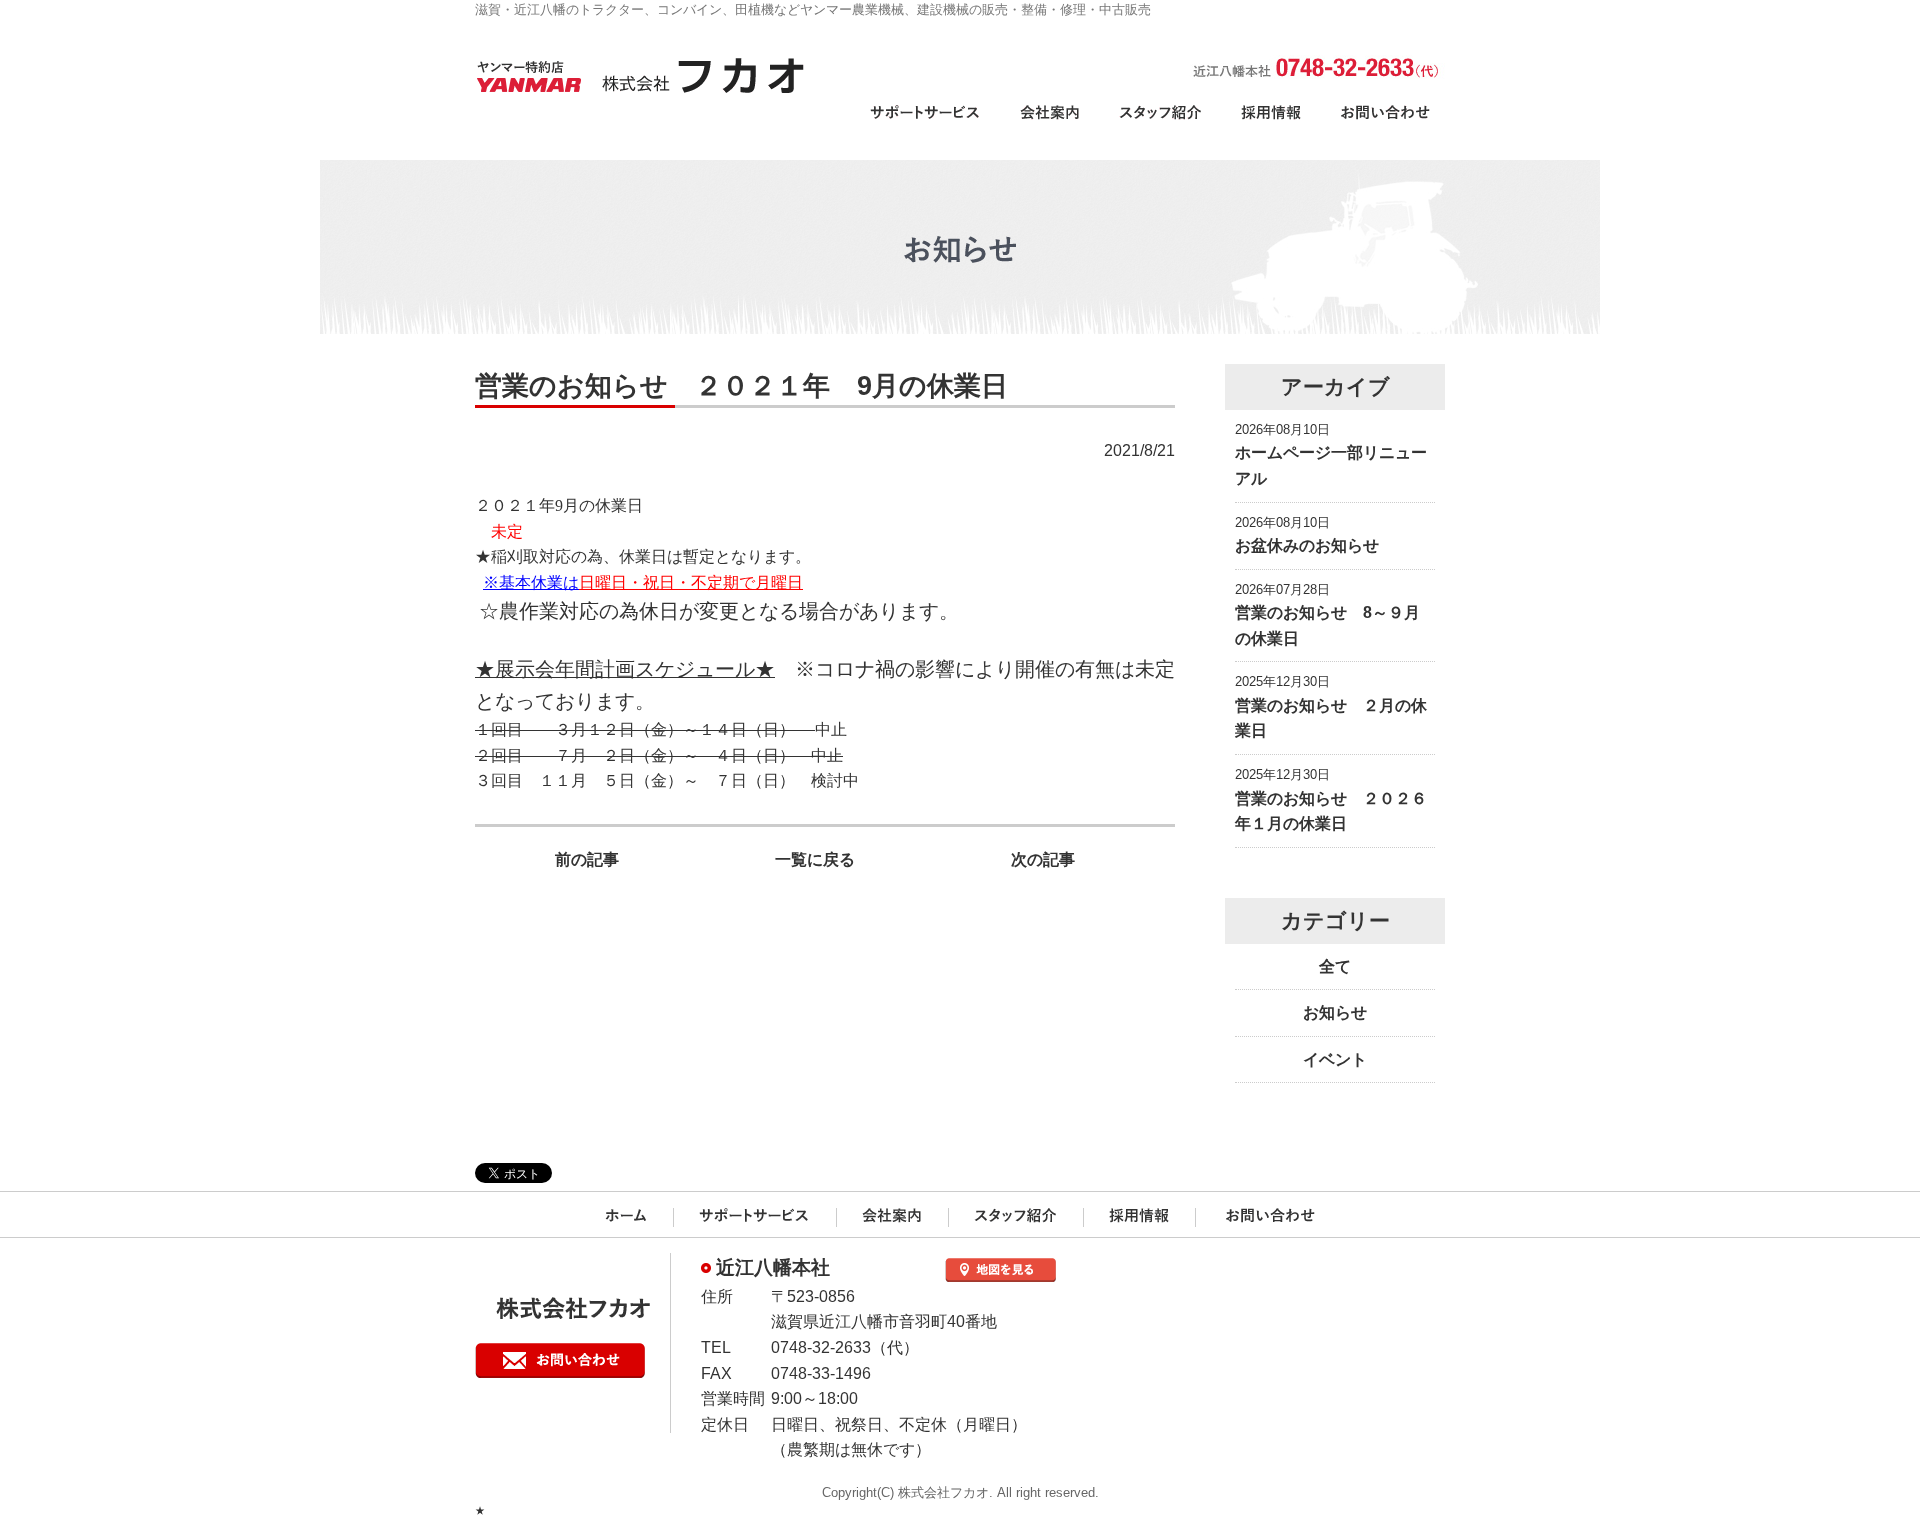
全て (1335, 966)
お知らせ (1335, 1012)
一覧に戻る (815, 859)
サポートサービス (928, 123)
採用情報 (1271, 123)
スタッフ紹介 (1160, 123)
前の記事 (587, 859)
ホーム (630, 1217)
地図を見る (1000, 1270)
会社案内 (1049, 123)
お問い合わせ (1383, 123)
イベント (1335, 1059)
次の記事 (1043, 859)
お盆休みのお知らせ (1307, 545)
